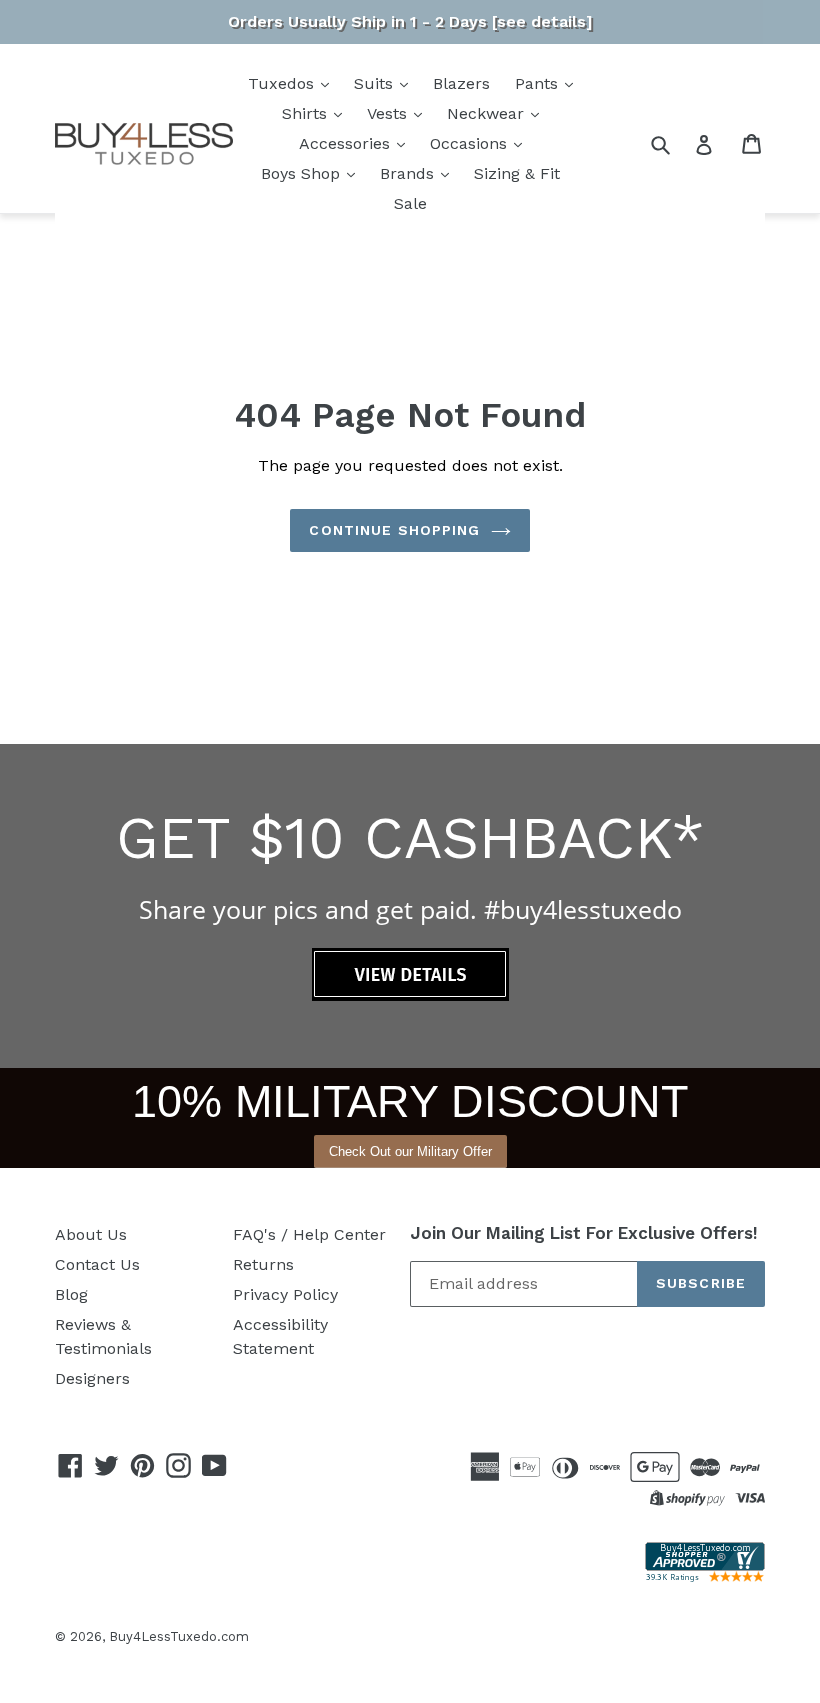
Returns (263, 1264)
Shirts (307, 113)
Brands (409, 173)
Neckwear (488, 113)
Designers (92, 1378)
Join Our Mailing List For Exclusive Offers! (584, 1233)
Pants (539, 83)
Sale (410, 203)
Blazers (461, 83)
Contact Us (97, 1264)
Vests (389, 113)
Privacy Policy (285, 1294)
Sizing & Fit (517, 173)
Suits (376, 83)
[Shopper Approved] (705, 1576)
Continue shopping (394, 530)
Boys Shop (303, 173)
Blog (71, 1294)
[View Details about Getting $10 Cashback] (410, 995)
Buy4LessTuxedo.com (179, 1636)
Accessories (347, 143)
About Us (91, 1234)
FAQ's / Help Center (309, 1234)
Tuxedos (283, 83)
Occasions (471, 143)
